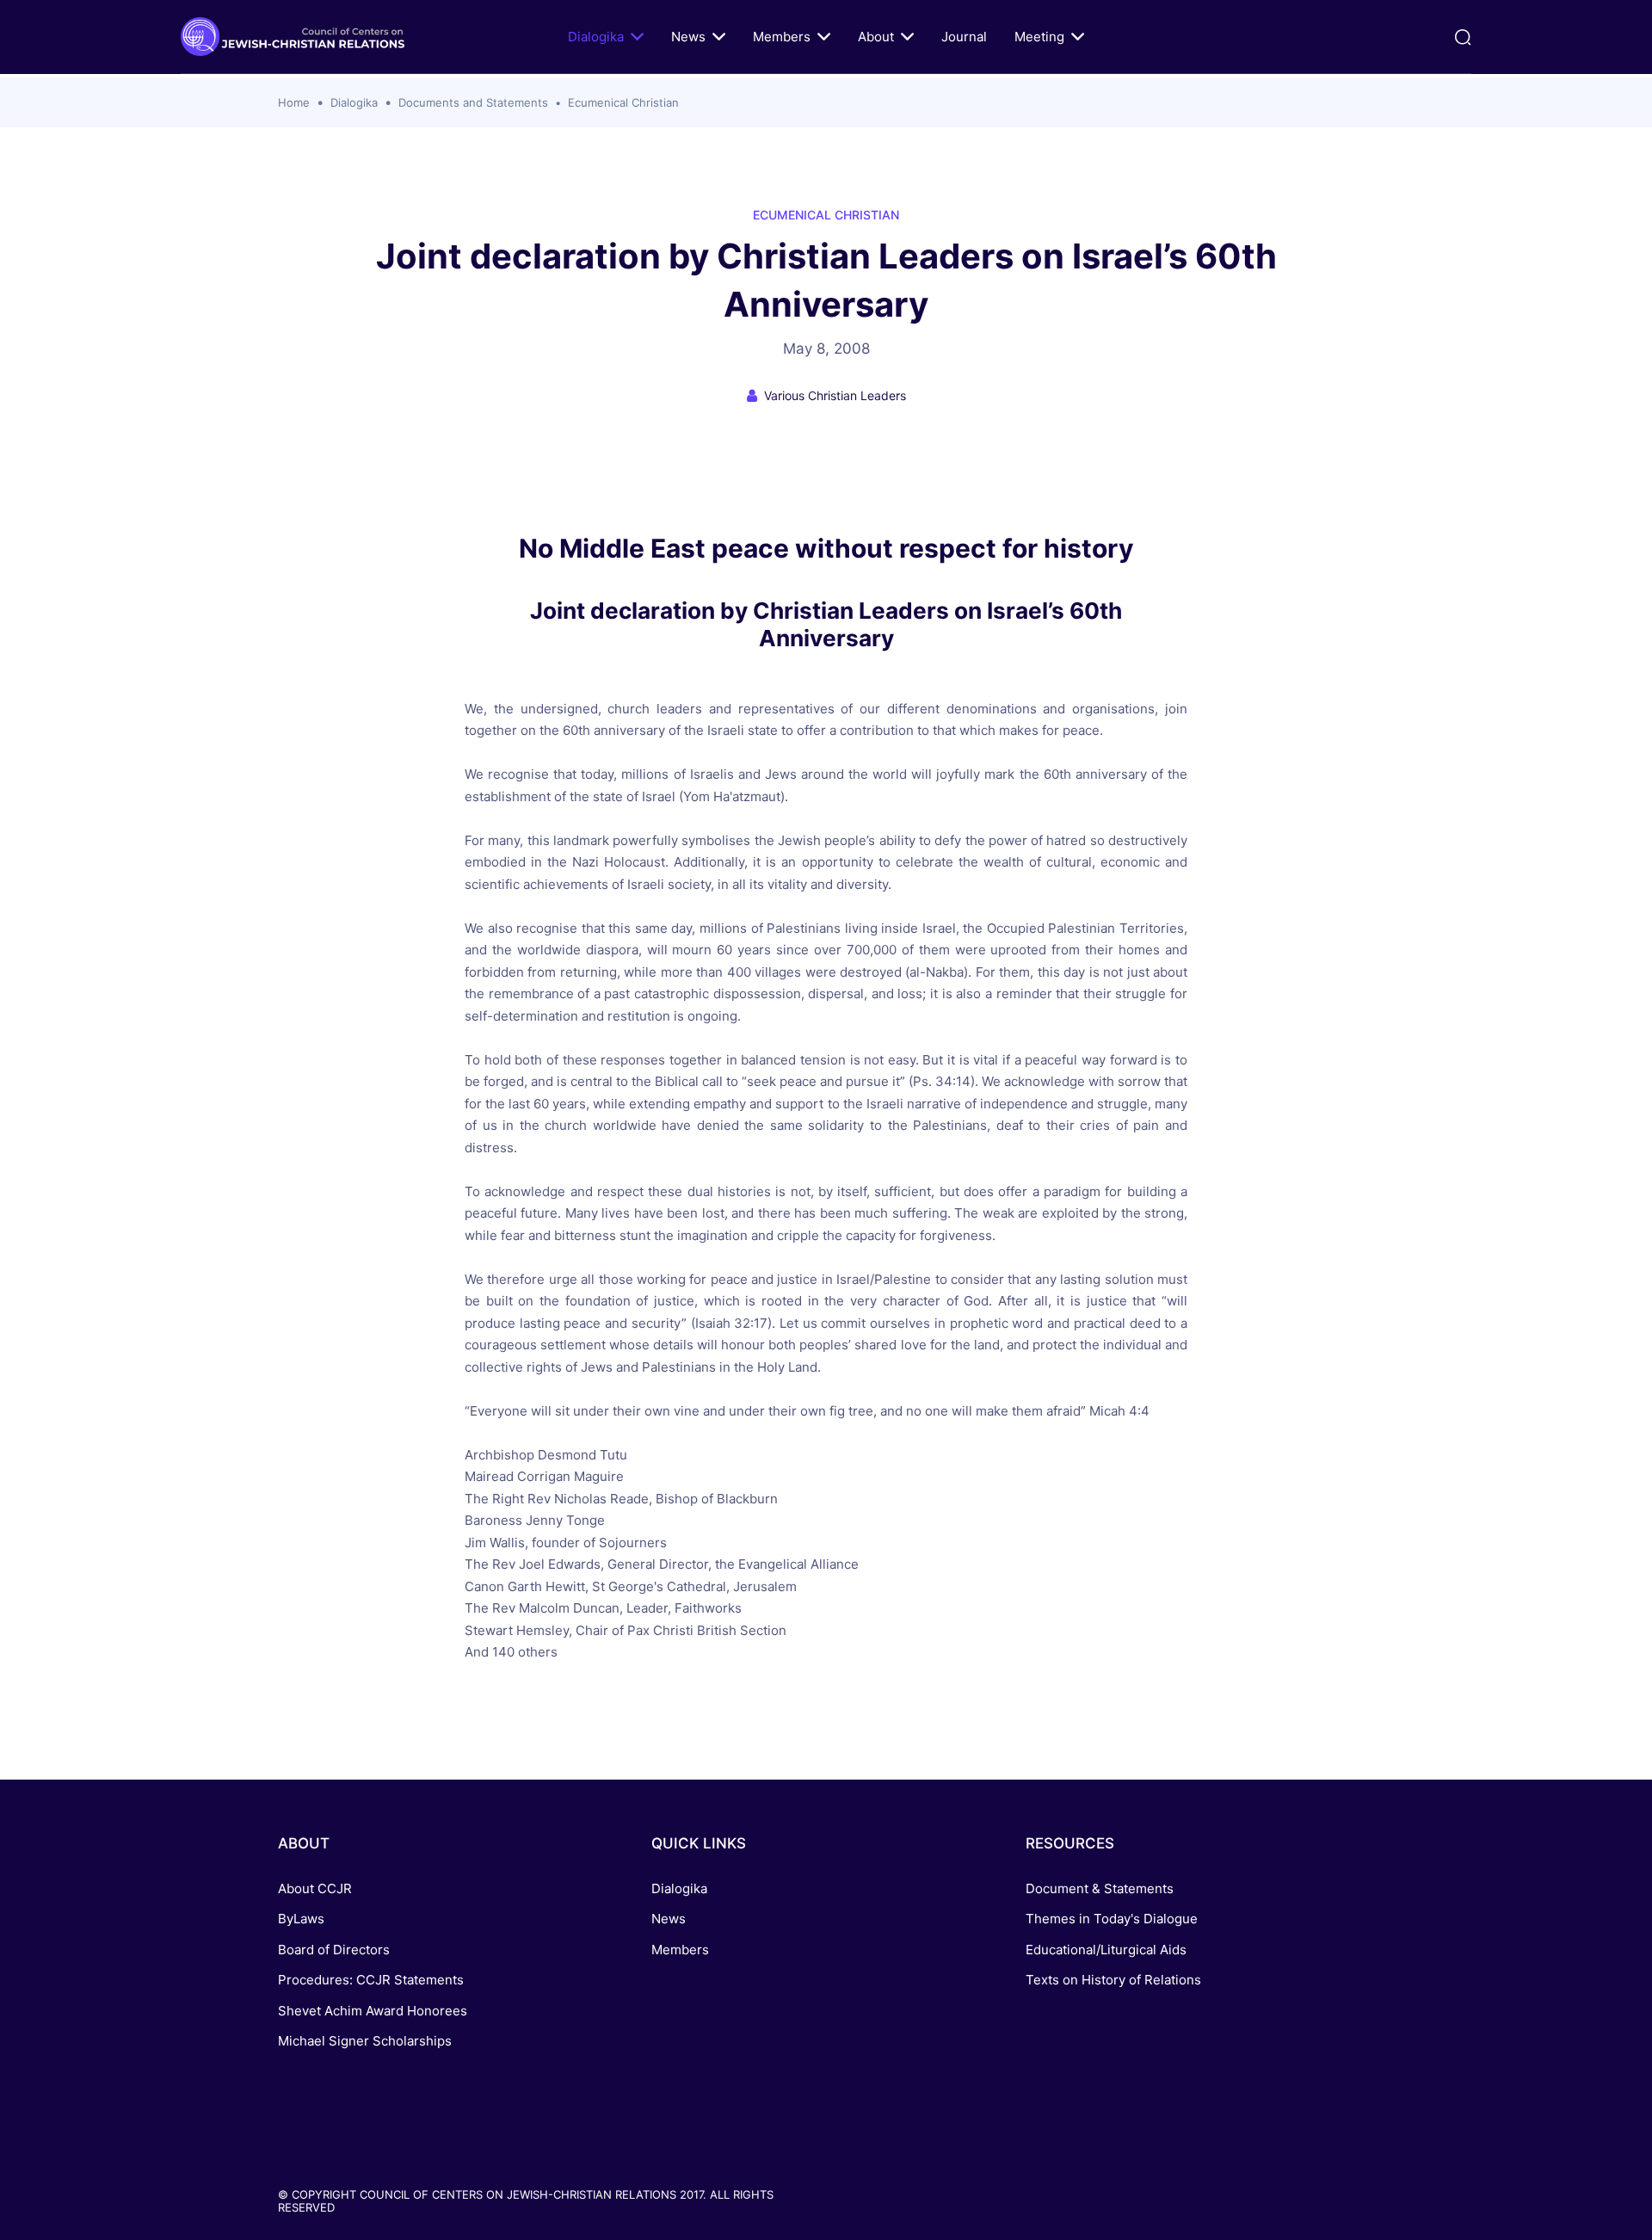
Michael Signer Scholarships (365, 2041)
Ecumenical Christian (623, 102)
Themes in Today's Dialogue (1112, 1919)
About (876, 37)
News (688, 37)
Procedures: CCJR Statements (371, 1980)
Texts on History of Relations (1113, 1980)
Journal (964, 37)
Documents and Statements (473, 102)
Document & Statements (1100, 1888)
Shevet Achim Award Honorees (373, 2011)
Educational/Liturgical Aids (1106, 1950)
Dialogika (596, 37)
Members (782, 37)
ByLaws (301, 1919)
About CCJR (315, 1888)
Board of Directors (334, 1950)
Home (294, 102)
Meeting (1039, 37)
